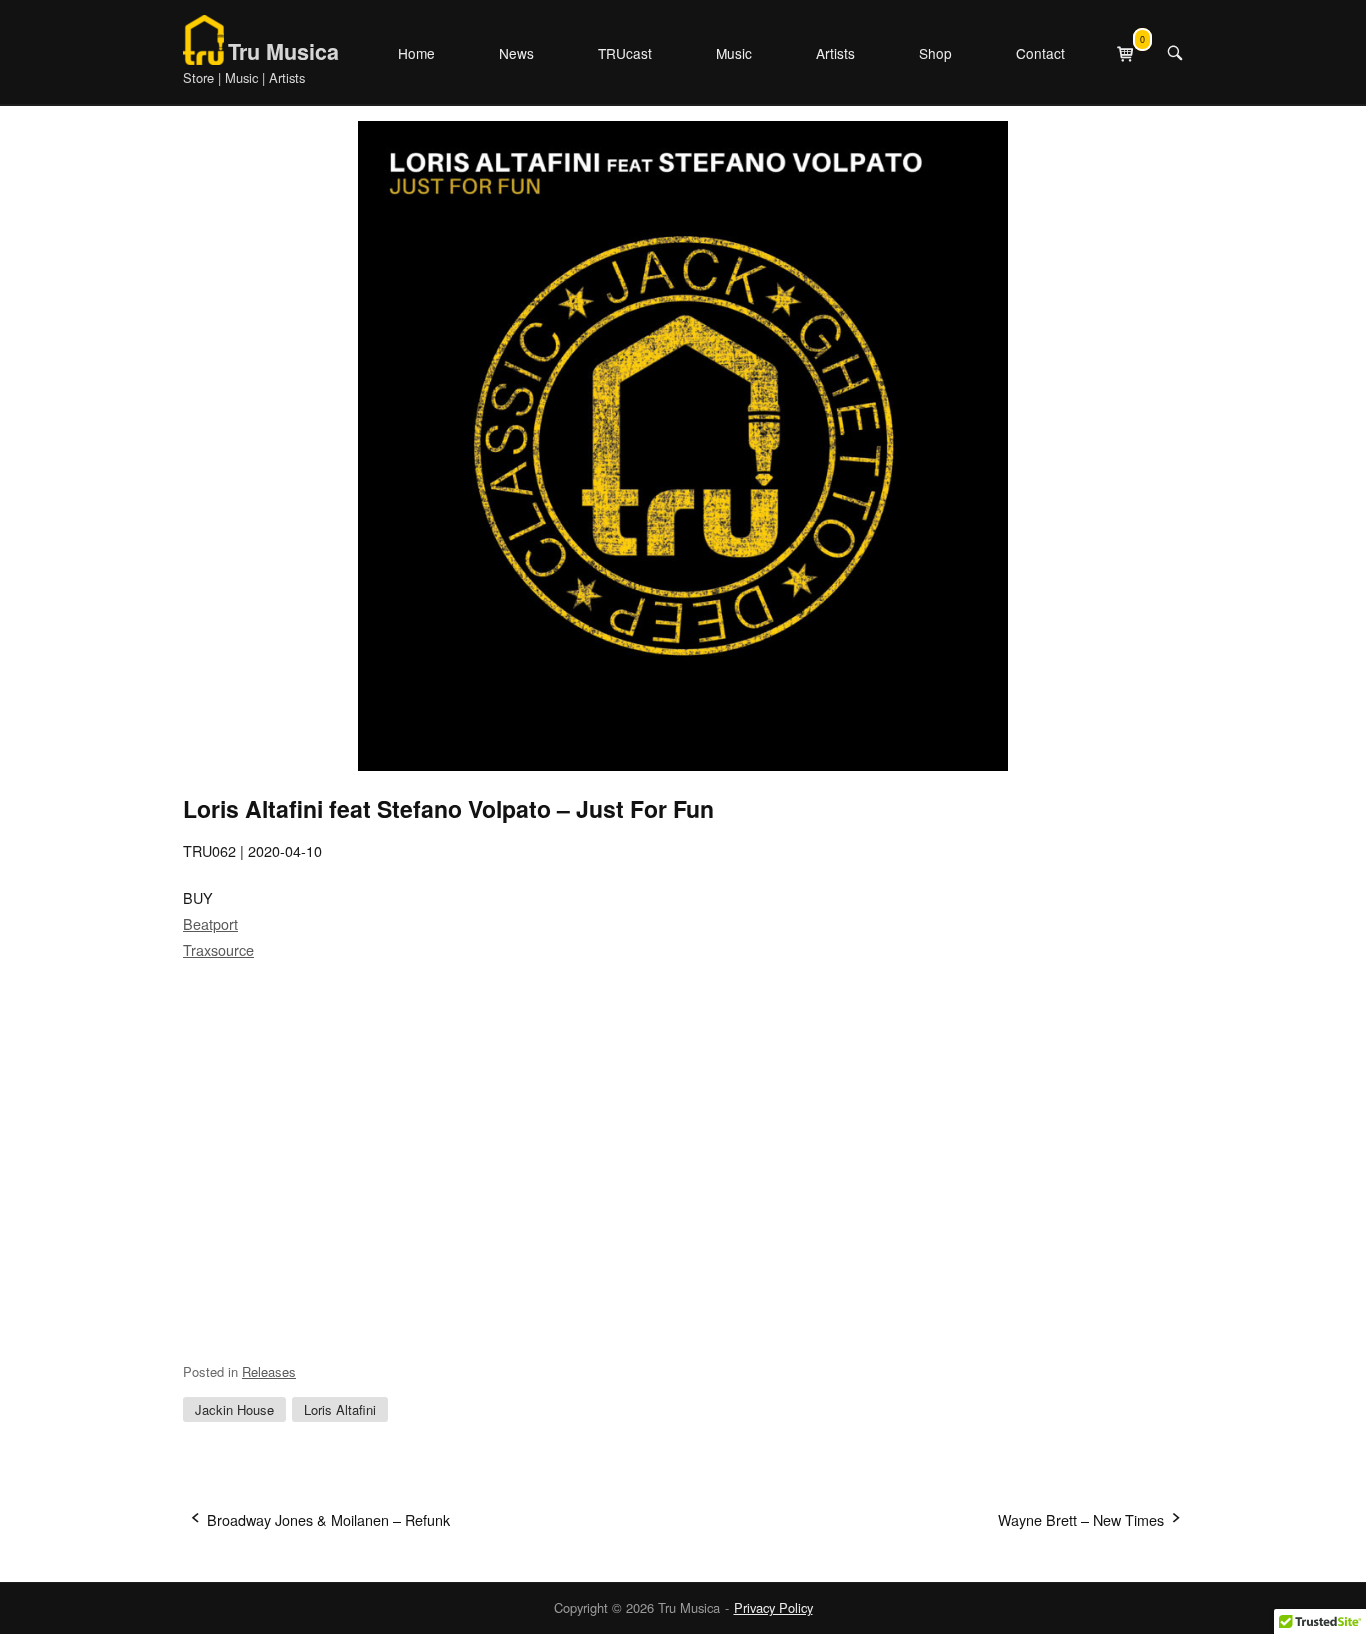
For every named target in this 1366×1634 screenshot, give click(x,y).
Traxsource (218, 949)
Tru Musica (283, 51)
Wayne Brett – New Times (1081, 1519)
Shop (935, 53)
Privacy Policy (773, 1607)
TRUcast (625, 53)
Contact (1040, 53)
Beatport (210, 923)
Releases (269, 1371)
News (516, 53)
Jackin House (234, 1409)
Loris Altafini (340, 1409)
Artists (835, 53)
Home (416, 53)
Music (734, 53)
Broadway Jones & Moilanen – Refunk (328, 1519)
